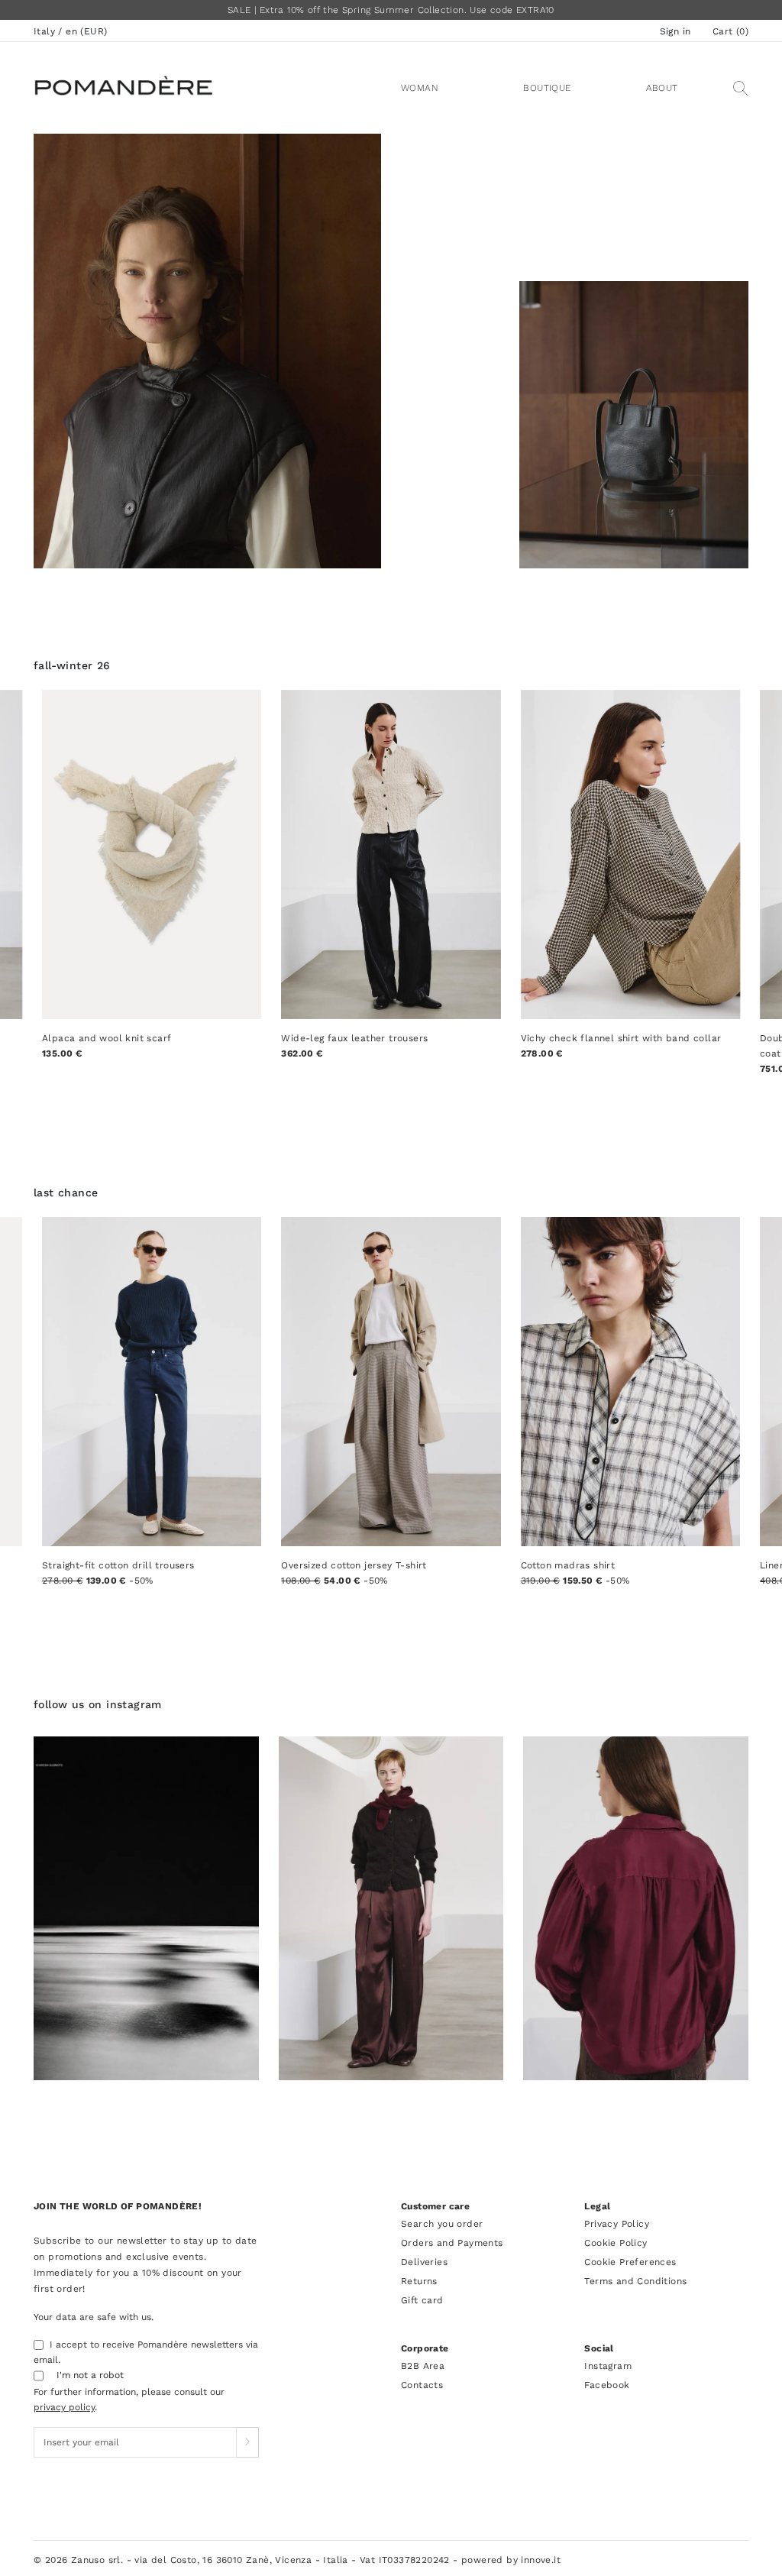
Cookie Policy (616, 2243)
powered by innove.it (511, 2560)
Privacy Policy (617, 2224)
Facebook (607, 2385)
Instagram (608, 2366)
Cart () (730, 31)
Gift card (422, 2300)
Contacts (422, 2385)
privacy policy (64, 2407)
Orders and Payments (452, 2243)
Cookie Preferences (630, 2262)
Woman (420, 88)
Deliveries (424, 2262)
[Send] (247, 2442)
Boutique (547, 88)
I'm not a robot (90, 2375)
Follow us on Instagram (98, 1704)
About (662, 88)
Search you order (442, 2224)
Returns (419, 2281)
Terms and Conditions (635, 2281)
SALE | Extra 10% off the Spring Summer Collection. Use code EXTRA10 (391, 10)
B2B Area (423, 2366)
